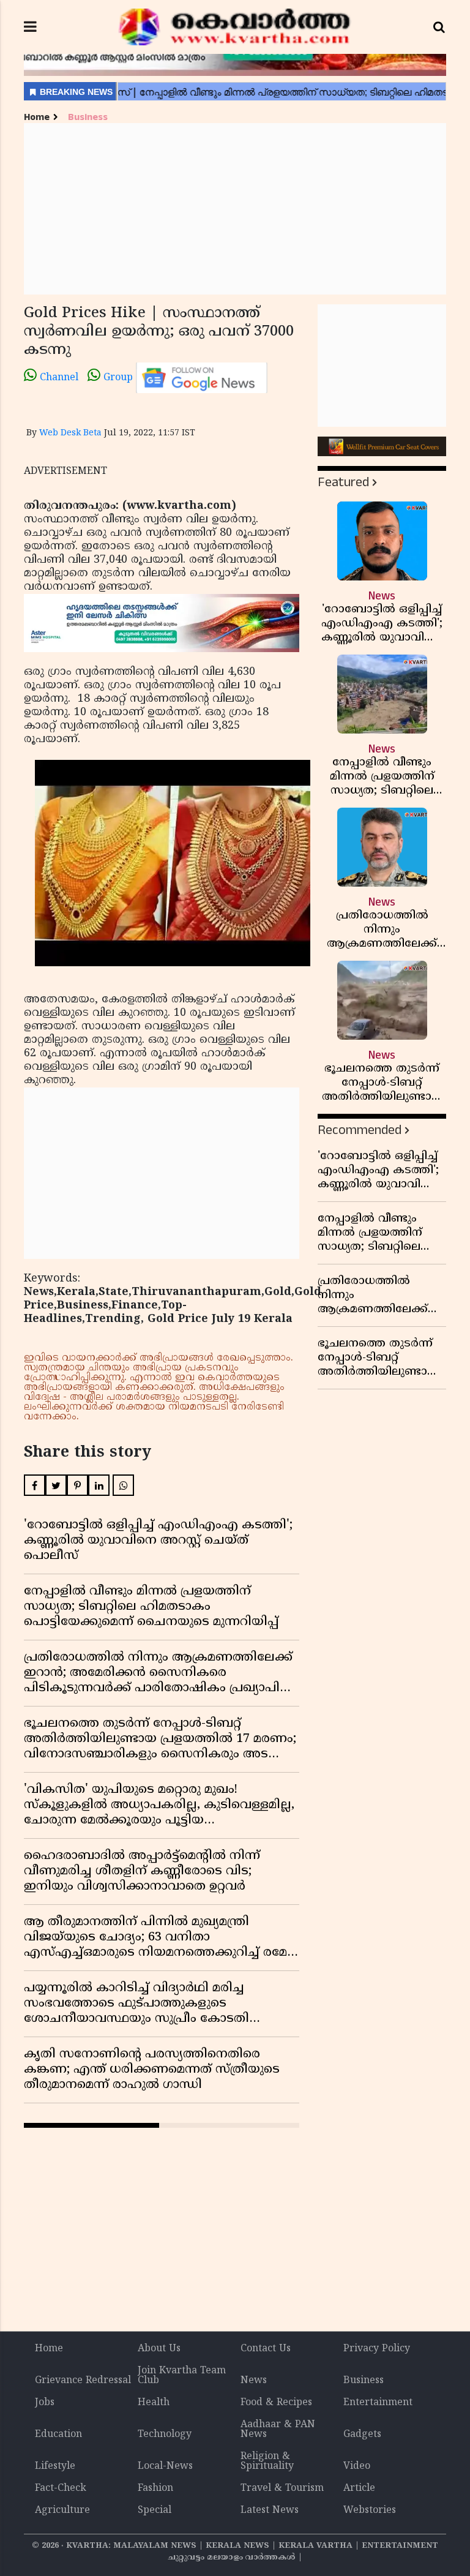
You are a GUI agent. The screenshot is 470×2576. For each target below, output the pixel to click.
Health (154, 2403)
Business (88, 117)
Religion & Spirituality (267, 2461)
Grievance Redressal (83, 2381)
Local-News (165, 2466)
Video (357, 2466)
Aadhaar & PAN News (278, 2430)
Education (58, 2435)
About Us (159, 2349)
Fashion (155, 2488)
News (254, 2381)
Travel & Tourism (282, 2488)
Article (359, 2488)
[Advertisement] (235, 209)
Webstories (370, 2510)
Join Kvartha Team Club (182, 2376)
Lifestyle (55, 2466)
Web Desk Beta (70, 433)
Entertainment (378, 2403)
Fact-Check (61, 2488)
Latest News (270, 2510)
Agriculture (62, 2510)
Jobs (45, 2403)
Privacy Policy (377, 2349)
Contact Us (266, 2349)
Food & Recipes (276, 2403)
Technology (165, 2435)
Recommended (360, 1130)
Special (155, 2510)
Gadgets (362, 2435)
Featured (343, 482)
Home (37, 117)
